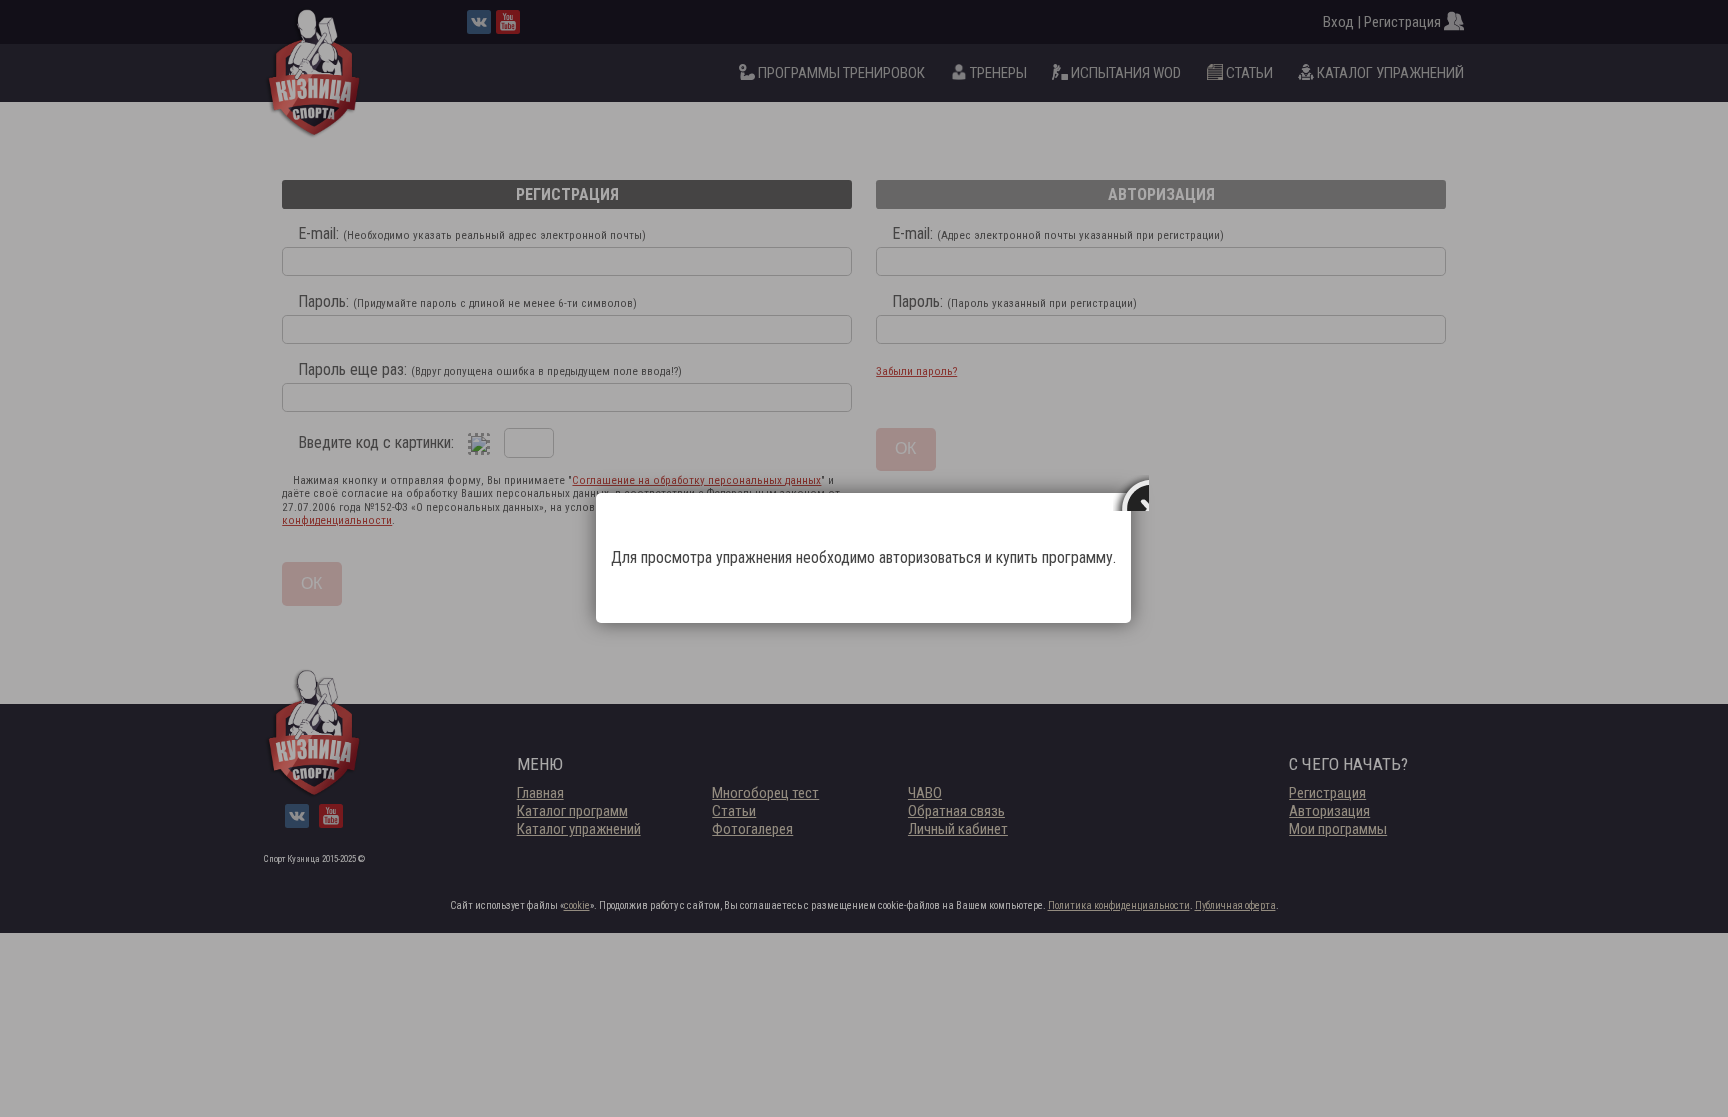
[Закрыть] (1131, 493)
